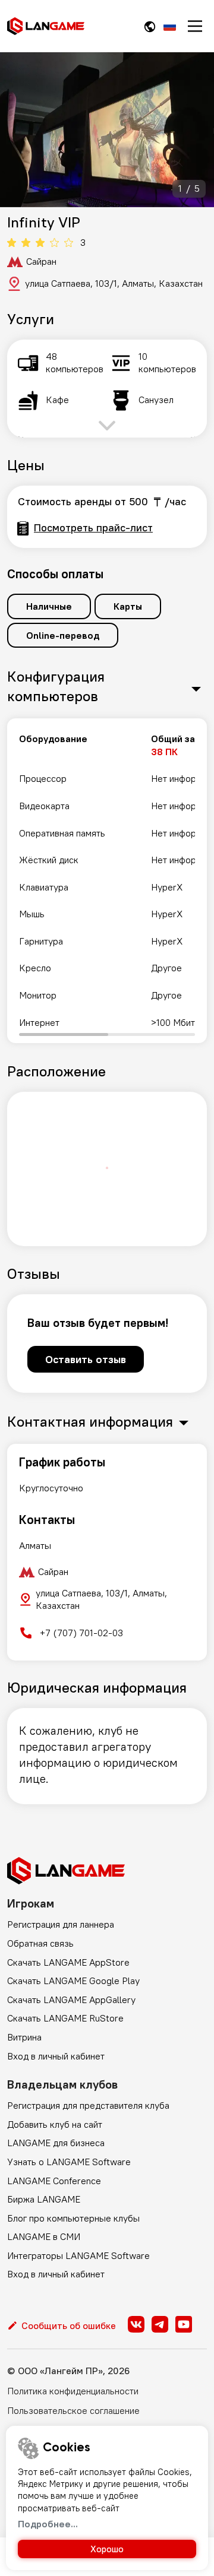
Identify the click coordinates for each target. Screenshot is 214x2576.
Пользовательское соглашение (73, 2410)
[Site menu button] (195, 26)
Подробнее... (48, 2524)
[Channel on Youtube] (184, 2324)
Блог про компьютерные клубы (73, 2218)
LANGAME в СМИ (44, 2236)
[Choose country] (150, 26)
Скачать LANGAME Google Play (73, 1981)
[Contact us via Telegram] (160, 2324)
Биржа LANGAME (44, 2199)
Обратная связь (40, 1943)
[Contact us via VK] (136, 2324)
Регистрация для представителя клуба (88, 2105)
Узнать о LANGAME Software (69, 2162)
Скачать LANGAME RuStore (65, 2018)
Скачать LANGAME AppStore (68, 1962)
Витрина (24, 2037)
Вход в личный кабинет (56, 2056)
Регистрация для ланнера (61, 1924)
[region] (107, 881)
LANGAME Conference (54, 2181)
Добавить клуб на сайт (55, 2124)
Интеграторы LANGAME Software (78, 2255)
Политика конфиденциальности (73, 2391)
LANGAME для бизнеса (56, 2143)
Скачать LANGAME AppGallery (71, 2000)
